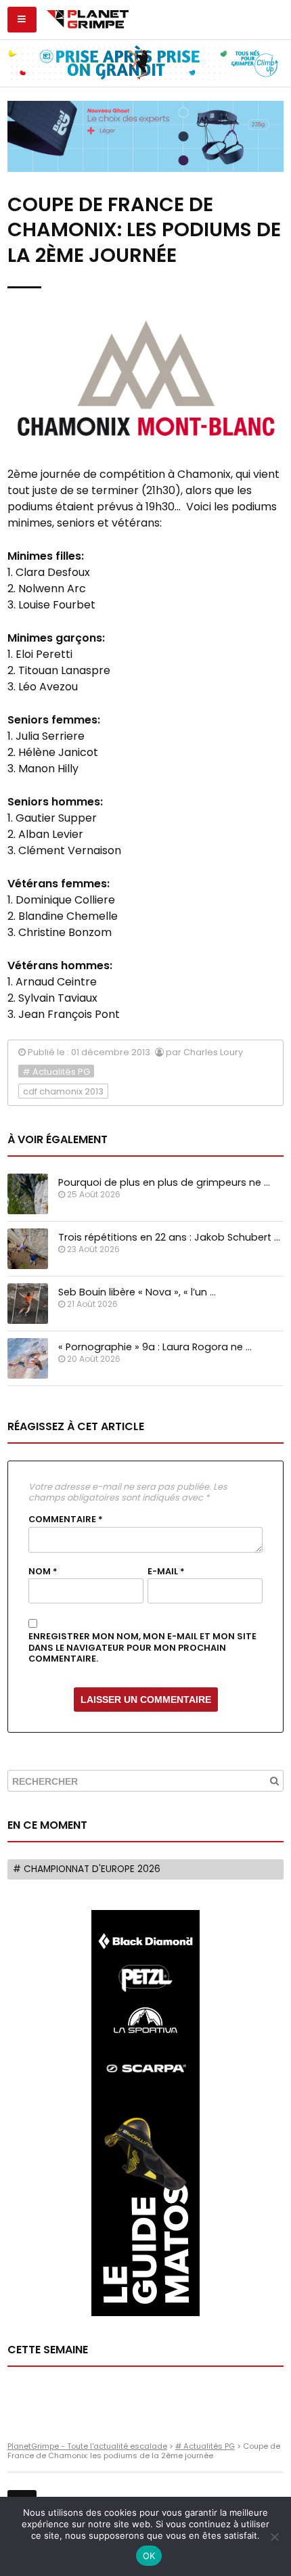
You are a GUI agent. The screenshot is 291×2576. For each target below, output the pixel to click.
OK (149, 2556)
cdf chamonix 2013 (63, 1091)
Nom (43, 1572)
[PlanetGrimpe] (88, 18)
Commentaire (66, 1519)
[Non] (274, 2537)
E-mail (166, 1572)
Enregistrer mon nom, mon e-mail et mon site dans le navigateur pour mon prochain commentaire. (142, 1648)
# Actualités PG (56, 1072)
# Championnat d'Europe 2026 (87, 1869)
